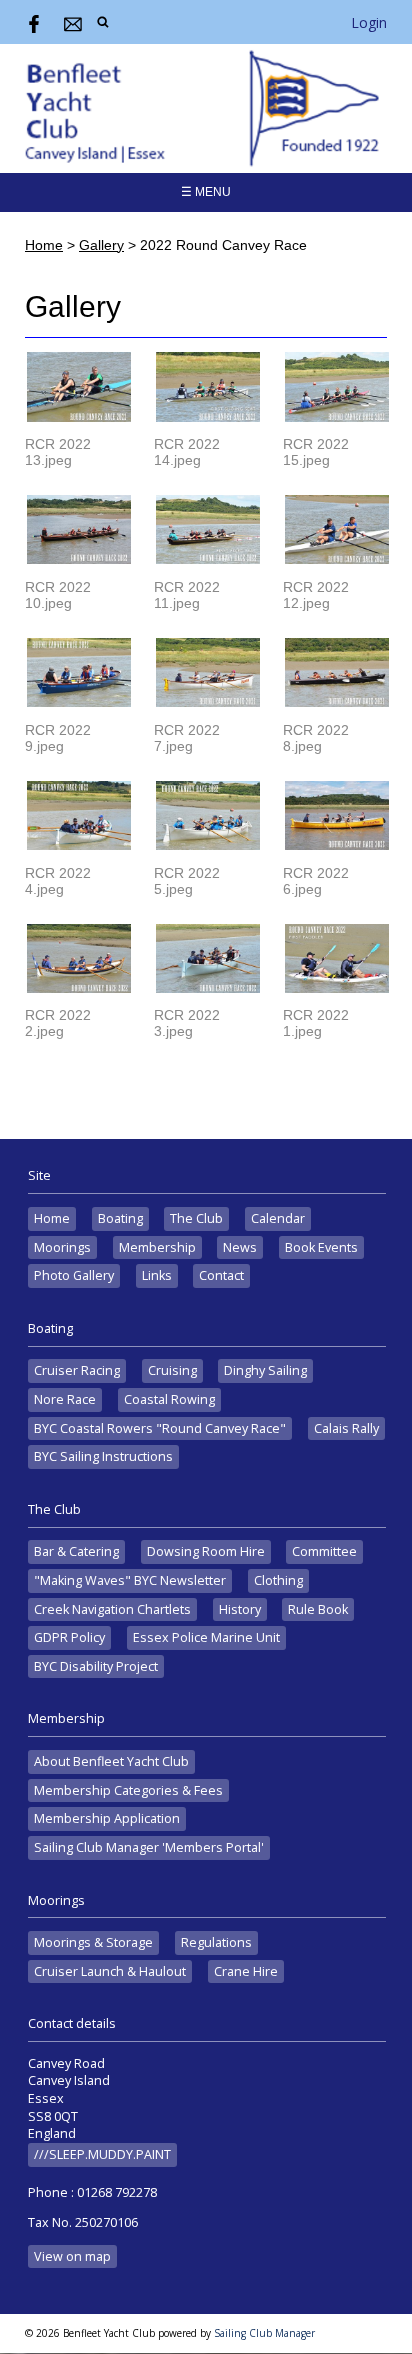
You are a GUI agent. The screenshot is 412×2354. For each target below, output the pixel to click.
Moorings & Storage (93, 1942)
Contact (221, 1275)
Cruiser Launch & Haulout (110, 1971)
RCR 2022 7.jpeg (187, 738)
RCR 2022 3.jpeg (187, 1023)
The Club (196, 1218)
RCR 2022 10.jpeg (58, 595)
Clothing (278, 1580)
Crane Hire (246, 1971)
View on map (72, 2256)
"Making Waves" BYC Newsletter (130, 1580)
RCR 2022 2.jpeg (58, 1023)
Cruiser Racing (77, 1370)
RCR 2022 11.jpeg (187, 595)
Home (44, 245)
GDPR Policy (69, 1637)
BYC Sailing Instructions (103, 1456)
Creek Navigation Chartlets (112, 1609)
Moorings (62, 1247)
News (240, 1247)
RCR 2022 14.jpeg (187, 452)
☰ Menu (206, 192)
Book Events (321, 1247)
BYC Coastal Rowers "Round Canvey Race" (160, 1428)
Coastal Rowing (169, 1399)
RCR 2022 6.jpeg (316, 881)
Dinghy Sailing (265, 1370)
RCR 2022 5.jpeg (187, 881)
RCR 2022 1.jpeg (316, 1023)
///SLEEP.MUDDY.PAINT (102, 2154)
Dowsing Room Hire (206, 1551)
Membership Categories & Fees (128, 1790)
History (240, 1609)
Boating (120, 1218)
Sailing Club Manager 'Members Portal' (149, 1847)
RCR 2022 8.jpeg (316, 738)
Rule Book (318, 1609)
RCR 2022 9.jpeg (58, 738)
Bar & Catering (76, 1551)
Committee (324, 1551)
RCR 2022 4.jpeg (58, 881)
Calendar (278, 1218)
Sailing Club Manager (264, 2333)
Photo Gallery (74, 1275)
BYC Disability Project (96, 1666)
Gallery (101, 245)
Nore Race (65, 1399)
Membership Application (107, 1818)
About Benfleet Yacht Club (111, 1761)
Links (157, 1275)
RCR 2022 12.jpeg (316, 595)
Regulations (216, 1942)
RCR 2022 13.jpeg (58, 452)
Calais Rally (346, 1428)
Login (369, 22)
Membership (157, 1247)
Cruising (172, 1370)
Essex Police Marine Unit (206, 1637)
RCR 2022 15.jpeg (316, 452)
